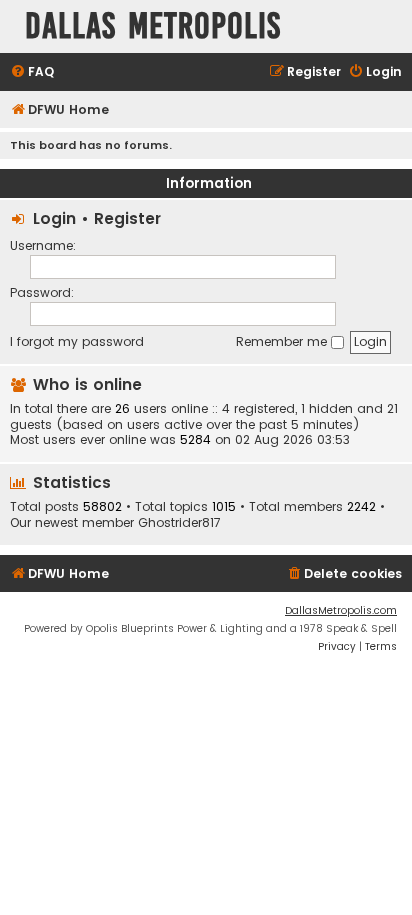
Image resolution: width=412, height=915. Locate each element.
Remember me (283, 341)
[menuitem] (32, 72)
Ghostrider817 (179, 523)
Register (127, 218)
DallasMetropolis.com (341, 610)
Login (54, 218)
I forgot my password (77, 341)
